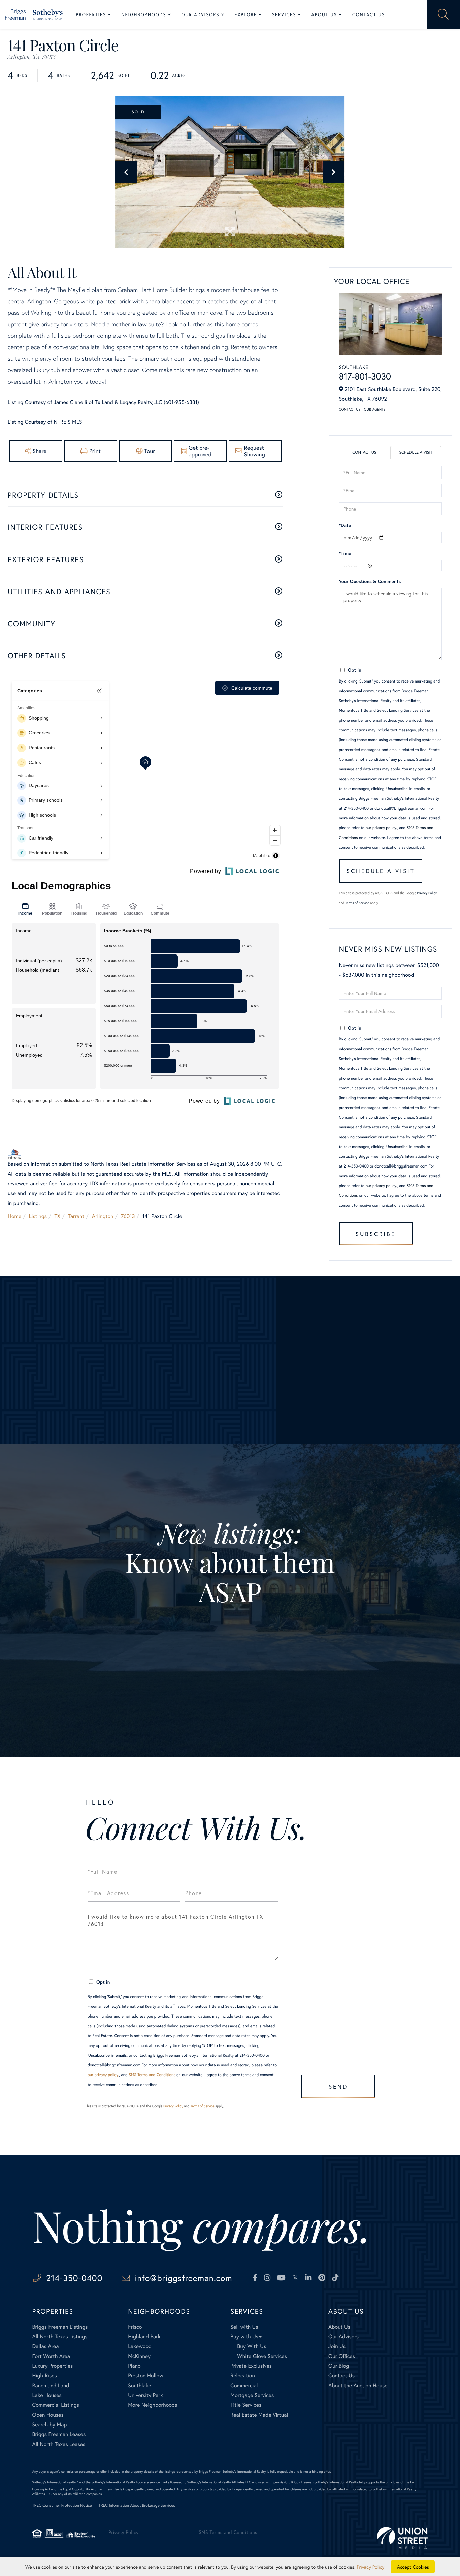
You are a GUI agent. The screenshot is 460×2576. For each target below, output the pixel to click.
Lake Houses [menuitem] (47, 2395)
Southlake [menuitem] (139, 2385)
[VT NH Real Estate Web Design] (402, 2538)
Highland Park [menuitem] (144, 2337)
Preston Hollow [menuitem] (146, 2376)
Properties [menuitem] (91, 15)
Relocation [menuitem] (242, 2376)
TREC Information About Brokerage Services (137, 2505)
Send (338, 2086)
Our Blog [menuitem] (339, 2366)
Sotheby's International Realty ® (55, 2482)
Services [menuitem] (284, 15)
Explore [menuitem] (246, 15)
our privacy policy (381, 828)
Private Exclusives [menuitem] (251, 2366)
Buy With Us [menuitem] (252, 2346)
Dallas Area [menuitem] (46, 2346)
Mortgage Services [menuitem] (252, 2395)
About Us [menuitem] (324, 15)
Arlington (103, 1216)
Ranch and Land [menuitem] (51, 2385)
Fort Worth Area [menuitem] (51, 2356)
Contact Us (350, 409)
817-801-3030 (365, 376)
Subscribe (376, 1234)
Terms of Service (357, 903)
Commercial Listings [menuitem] (56, 2405)
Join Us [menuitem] (337, 2346)
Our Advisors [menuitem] (201, 15)
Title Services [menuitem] (246, 2405)
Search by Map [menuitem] (50, 2425)
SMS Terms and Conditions (152, 2075)
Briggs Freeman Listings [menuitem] (60, 2327)
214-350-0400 (74, 2278)
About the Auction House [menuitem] (358, 2385)
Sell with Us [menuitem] (244, 2327)
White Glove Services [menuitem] (262, 2356)
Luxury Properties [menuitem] (53, 2366)
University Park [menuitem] (145, 2395)
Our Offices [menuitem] (342, 2356)
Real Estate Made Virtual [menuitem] (259, 2415)
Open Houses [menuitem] (48, 2415)
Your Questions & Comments (370, 581)
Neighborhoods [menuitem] (144, 15)
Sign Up (230, 1678)
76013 (128, 1216)
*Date (345, 525)
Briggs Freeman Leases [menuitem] (59, 2434)
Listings (38, 1216)
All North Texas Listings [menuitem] (60, 2337)
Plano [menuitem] (134, 2366)
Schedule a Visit (416, 452)
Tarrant (76, 1216)
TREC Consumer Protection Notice (62, 2505)
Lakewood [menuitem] (140, 2346)
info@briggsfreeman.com (183, 2278)
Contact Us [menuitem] (369, 15)
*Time (345, 553)
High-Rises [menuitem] (45, 2376)
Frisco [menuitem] (135, 2327)
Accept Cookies (413, 2567)
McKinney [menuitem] (139, 2356)
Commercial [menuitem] (244, 2385)
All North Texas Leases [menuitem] (59, 2444)
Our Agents (375, 409)
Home (14, 1216)
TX (58, 1216)
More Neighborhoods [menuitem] (153, 2405)
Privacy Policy (427, 893)
